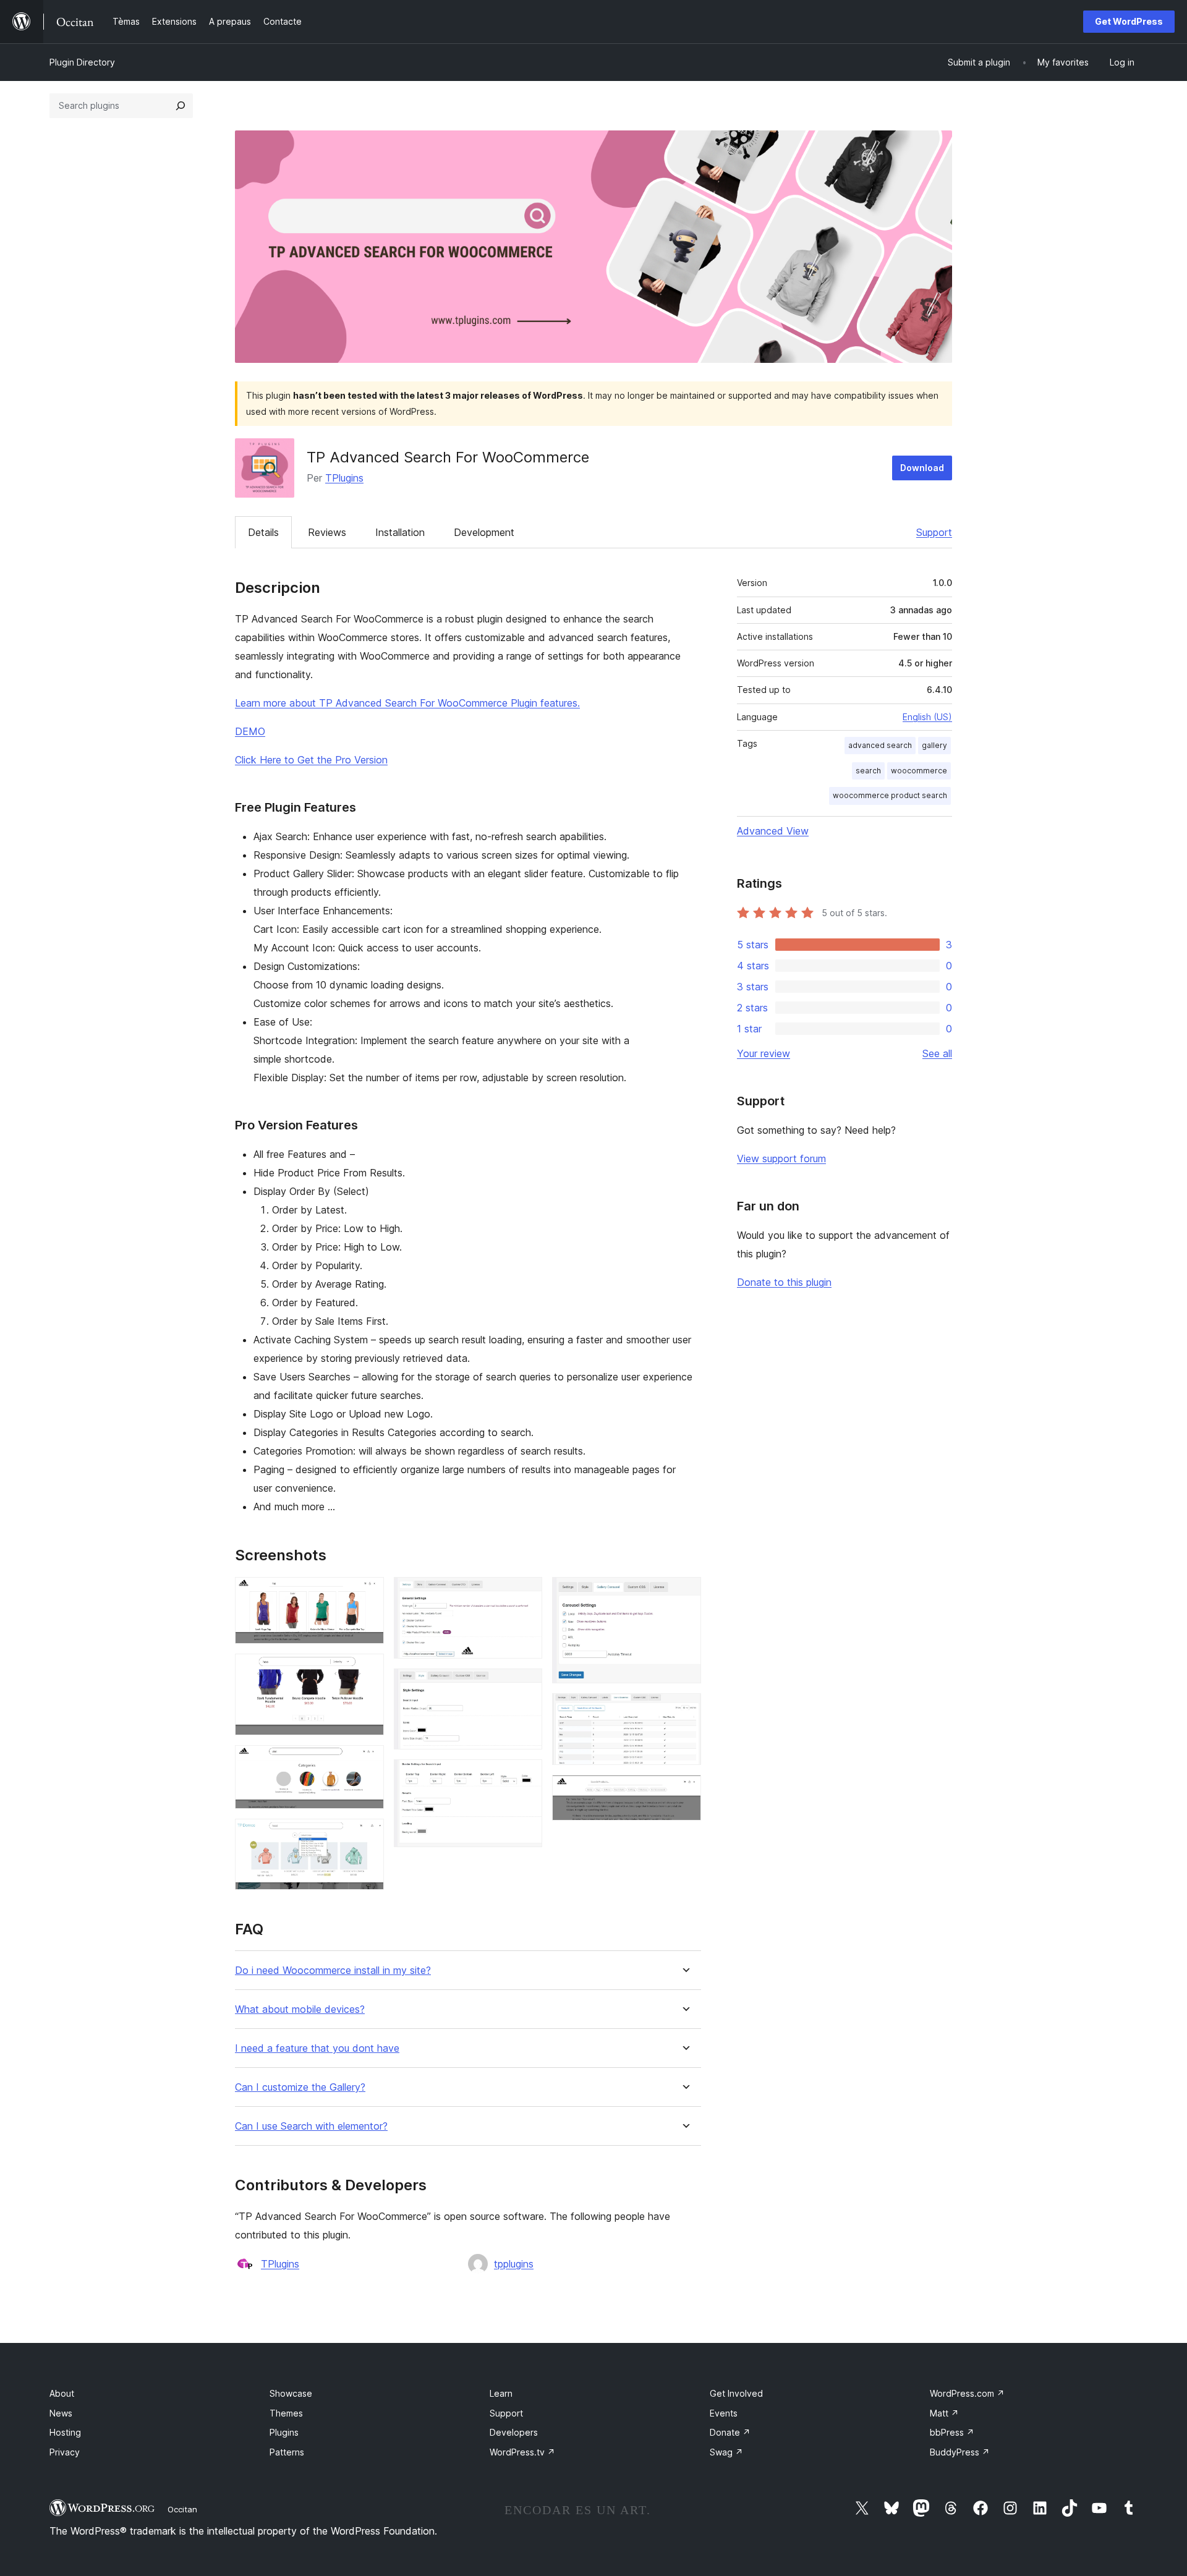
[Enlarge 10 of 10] (684, 1792)
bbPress (952, 2432)
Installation (400, 532)
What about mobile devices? (300, 2009)
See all (937, 1053)
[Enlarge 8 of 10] (684, 1594)
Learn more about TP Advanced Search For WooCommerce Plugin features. (407, 703)
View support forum (781, 1158)
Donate (730, 2432)
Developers (514, 2432)
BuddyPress (960, 2452)
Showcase (291, 2393)
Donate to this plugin (784, 1282)
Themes (286, 2413)
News (61, 2413)
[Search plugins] (181, 106)
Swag (726, 2452)
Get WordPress (1129, 21)
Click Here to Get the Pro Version (311, 760)
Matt (944, 2413)
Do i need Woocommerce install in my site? (333, 1970)
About (62, 2393)
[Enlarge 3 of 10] (367, 1762)
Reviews (327, 532)
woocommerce (919, 771)
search (868, 771)
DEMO (250, 731)
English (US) (927, 717)
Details (263, 532)
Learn (501, 2393)
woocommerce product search (890, 795)
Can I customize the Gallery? (300, 2087)
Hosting (65, 2432)
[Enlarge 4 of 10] (367, 1835)
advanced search (880, 745)
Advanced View (773, 831)
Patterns (287, 2452)
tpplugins (514, 2264)
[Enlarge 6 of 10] (525, 1685)
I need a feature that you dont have (317, 2048)
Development (484, 532)
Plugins (284, 2432)
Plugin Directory (82, 62)
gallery (934, 745)
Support (934, 532)
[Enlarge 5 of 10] (525, 1594)
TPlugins (344, 478)
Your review (764, 1053)
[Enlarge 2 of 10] (367, 1670)
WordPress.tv (522, 2452)
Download (922, 468)
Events (724, 2413)
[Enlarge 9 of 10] (684, 1710)
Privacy (65, 2452)
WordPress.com (967, 2393)
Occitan (182, 2509)
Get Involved (736, 2393)
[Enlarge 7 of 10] (525, 1776)
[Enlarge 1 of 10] (367, 1594)
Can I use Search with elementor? (311, 2126)
